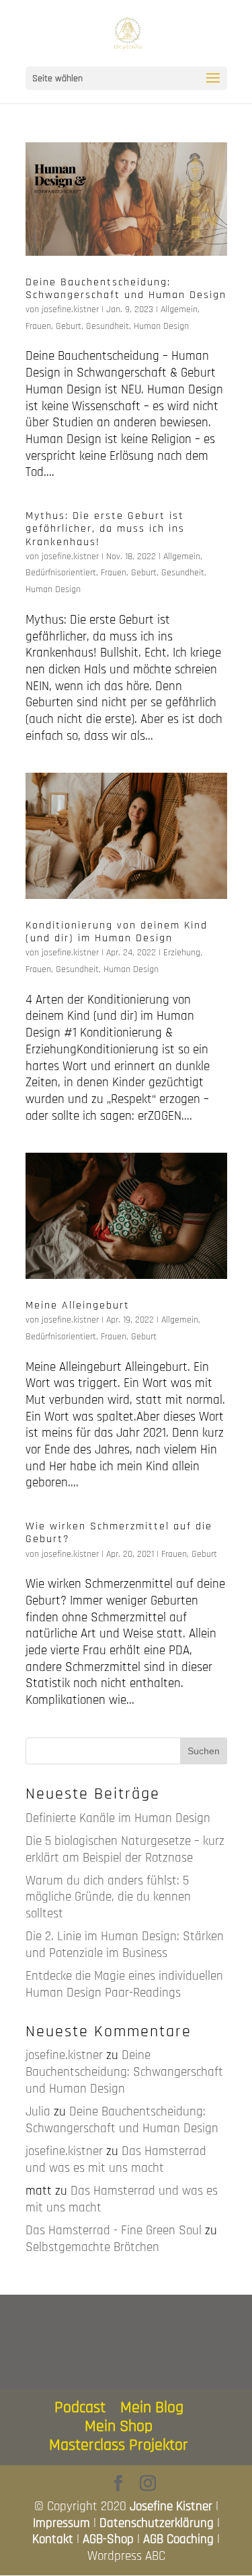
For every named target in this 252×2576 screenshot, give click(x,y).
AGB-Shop (108, 2539)
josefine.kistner (70, 309)
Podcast (80, 2407)
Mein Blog (152, 2407)
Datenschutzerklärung (157, 2523)
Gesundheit (108, 326)
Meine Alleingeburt (78, 1305)
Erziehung (182, 953)
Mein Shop (119, 2426)
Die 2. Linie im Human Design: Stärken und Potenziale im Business (125, 1945)
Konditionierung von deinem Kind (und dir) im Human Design (117, 932)
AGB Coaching (178, 2539)
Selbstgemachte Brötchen (92, 2247)
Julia (38, 2112)
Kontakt (53, 2539)
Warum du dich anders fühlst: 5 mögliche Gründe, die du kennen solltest (108, 1897)
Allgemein (179, 309)
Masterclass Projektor (119, 2445)
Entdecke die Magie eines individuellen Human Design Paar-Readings (124, 1985)
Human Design (161, 326)
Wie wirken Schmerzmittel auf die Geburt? (119, 1533)
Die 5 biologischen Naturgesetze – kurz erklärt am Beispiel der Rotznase (125, 1850)
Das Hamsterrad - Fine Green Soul (114, 2231)
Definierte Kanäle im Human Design (118, 1818)
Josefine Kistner (171, 2507)
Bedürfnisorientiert (61, 573)
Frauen (38, 326)
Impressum (61, 2523)
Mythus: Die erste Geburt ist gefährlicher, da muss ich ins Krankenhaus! (105, 529)
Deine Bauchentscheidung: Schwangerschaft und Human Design (126, 289)
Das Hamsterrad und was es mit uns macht (116, 2160)
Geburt (69, 326)
